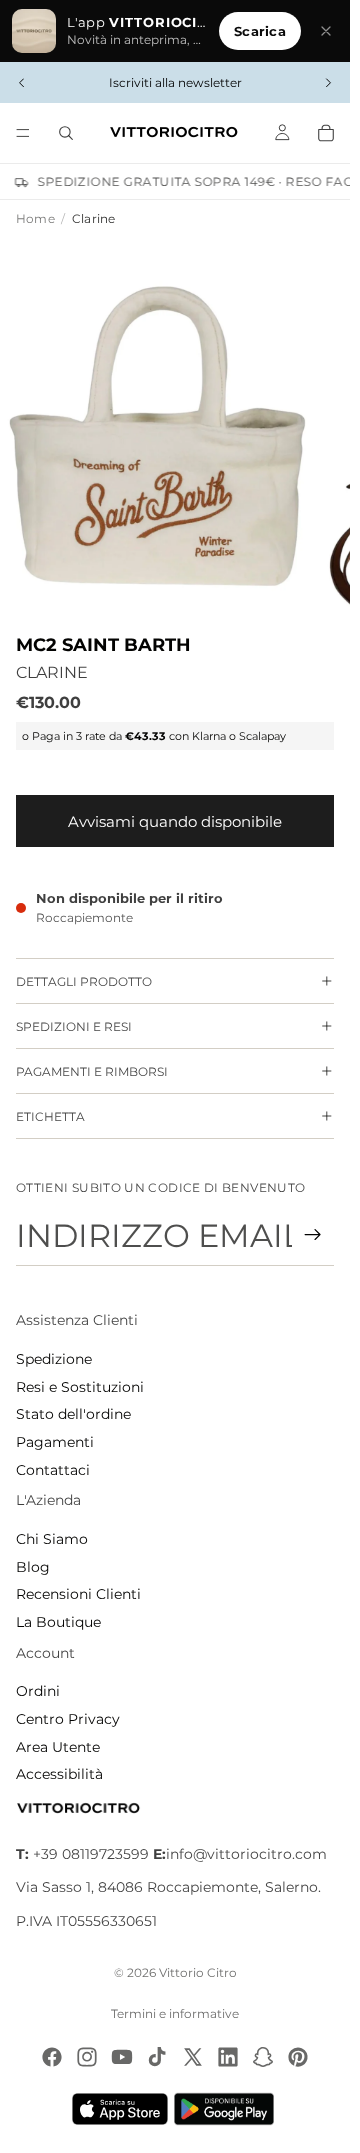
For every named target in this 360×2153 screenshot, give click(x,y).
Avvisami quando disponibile (175, 821)
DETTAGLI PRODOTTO (84, 981)
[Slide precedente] (22, 83)
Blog (33, 1567)
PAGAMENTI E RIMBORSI (92, 1071)
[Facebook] (52, 2057)
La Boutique (58, 1622)
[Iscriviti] (313, 1235)
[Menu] (23, 133)
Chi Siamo (52, 1539)
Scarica (260, 31)
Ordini (38, 1691)
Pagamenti (55, 1442)
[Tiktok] (157, 2057)
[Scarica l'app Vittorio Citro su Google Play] (228, 2109)
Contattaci (53, 1470)
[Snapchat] (263, 2057)
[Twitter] (193, 2057)
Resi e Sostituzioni (80, 1387)
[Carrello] (326, 133)
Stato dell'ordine (73, 1414)
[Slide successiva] (328, 83)
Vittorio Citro (198, 1972)
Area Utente (58, 1747)
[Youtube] (122, 2057)
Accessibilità (59, 1774)
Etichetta (50, 1116)
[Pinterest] (298, 2057)
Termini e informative (175, 2013)
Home (35, 218)
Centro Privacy (68, 1719)
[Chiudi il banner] (326, 31)
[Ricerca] (66, 133)
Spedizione (54, 1359)
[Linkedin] (228, 2057)
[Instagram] (87, 2057)
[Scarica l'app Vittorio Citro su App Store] (120, 2109)
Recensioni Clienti (78, 1594)
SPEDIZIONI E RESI (74, 1026)
